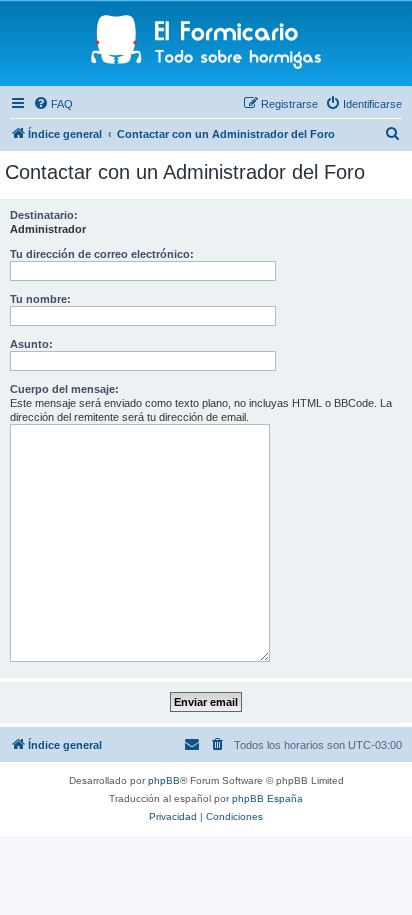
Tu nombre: (40, 299)
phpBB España (267, 798)
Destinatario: (44, 215)
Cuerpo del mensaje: (64, 389)
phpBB (164, 780)
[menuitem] (53, 104)
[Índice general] (206, 43)
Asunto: (31, 344)
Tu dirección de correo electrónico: (102, 254)
